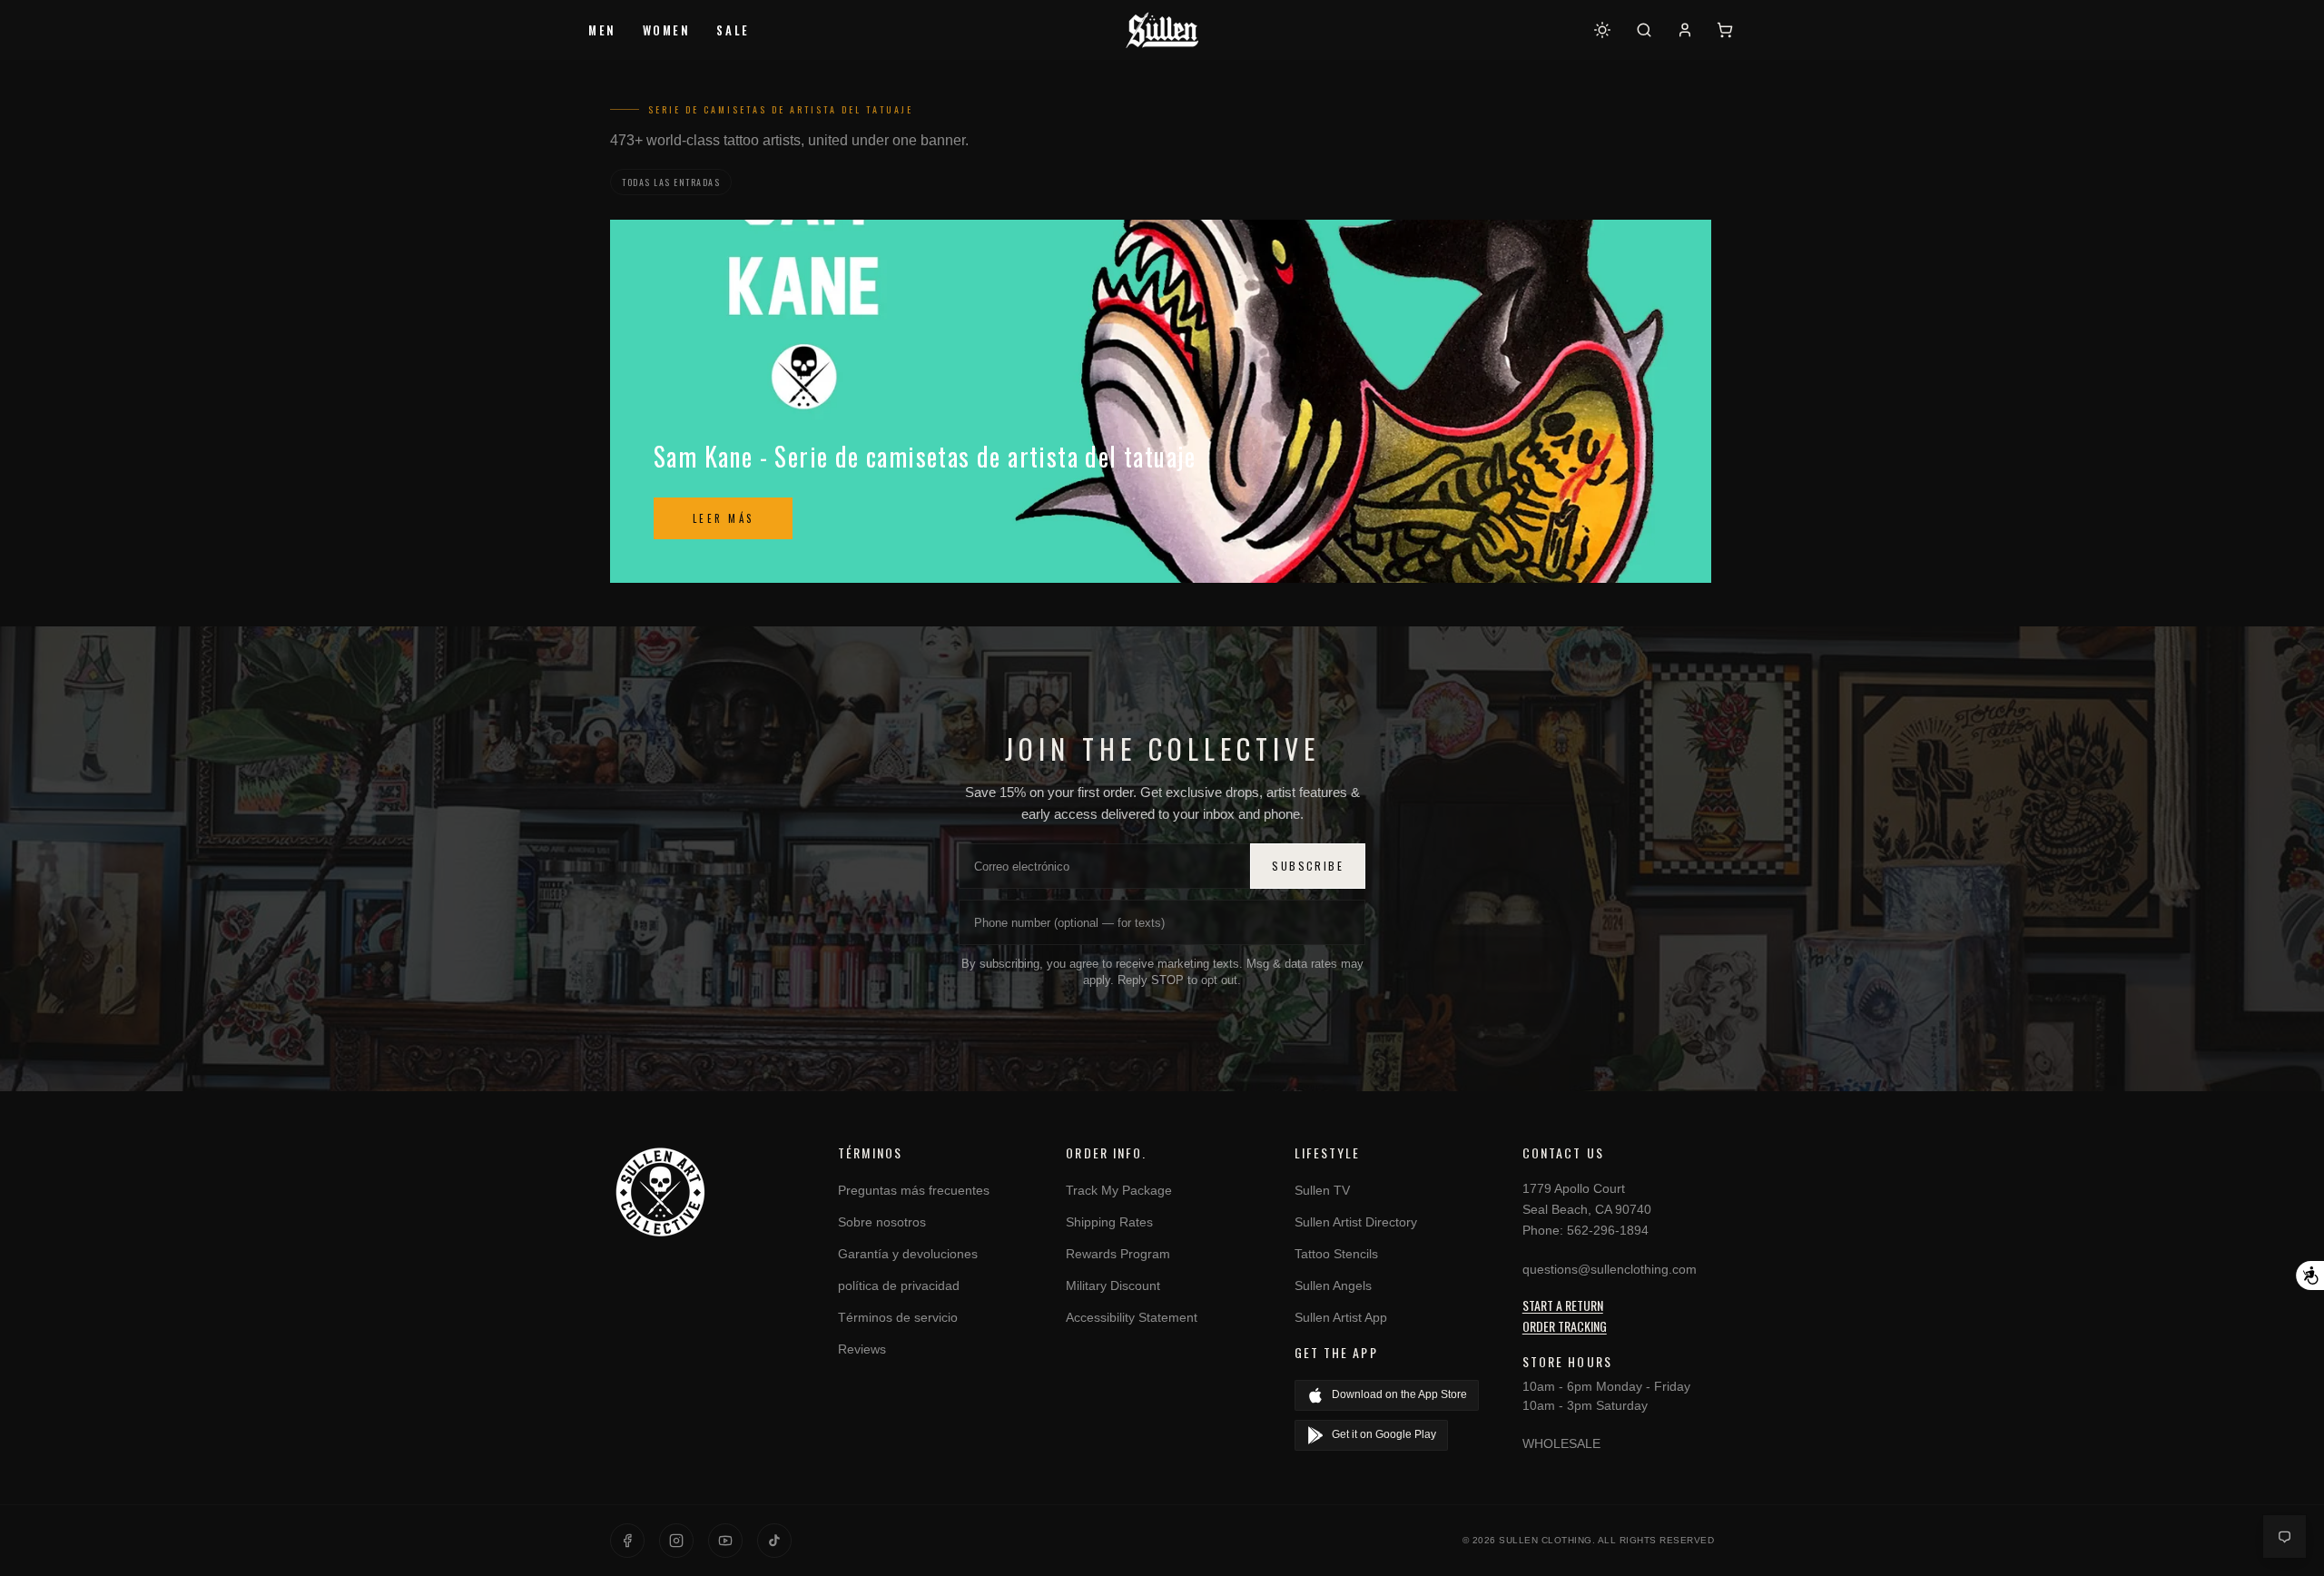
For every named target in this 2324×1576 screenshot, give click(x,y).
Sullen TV (1322, 1190)
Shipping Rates (1109, 1222)
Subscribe (1308, 866)
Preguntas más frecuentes (914, 1190)
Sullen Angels (1333, 1285)
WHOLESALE (1561, 1443)
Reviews (862, 1349)
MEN (602, 30)
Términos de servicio (898, 1317)
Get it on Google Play (1384, 1434)
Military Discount (1113, 1285)
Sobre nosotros (882, 1222)
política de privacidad (899, 1285)
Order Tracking (1565, 1326)
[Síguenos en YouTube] (725, 1541)
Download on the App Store (1399, 1394)
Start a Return (1563, 1305)
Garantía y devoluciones (908, 1254)
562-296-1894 (1608, 1230)
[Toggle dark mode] (1602, 30)
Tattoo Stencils (1336, 1254)
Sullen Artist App (1341, 1317)
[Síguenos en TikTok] (774, 1541)
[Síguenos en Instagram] (676, 1541)
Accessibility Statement (1132, 1317)
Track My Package (1119, 1190)
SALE (733, 30)
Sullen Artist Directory (1356, 1222)
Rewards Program (1118, 1254)
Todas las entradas (671, 182)
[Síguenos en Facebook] (627, 1541)
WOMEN (667, 30)
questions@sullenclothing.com (1610, 1269)
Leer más (723, 518)
